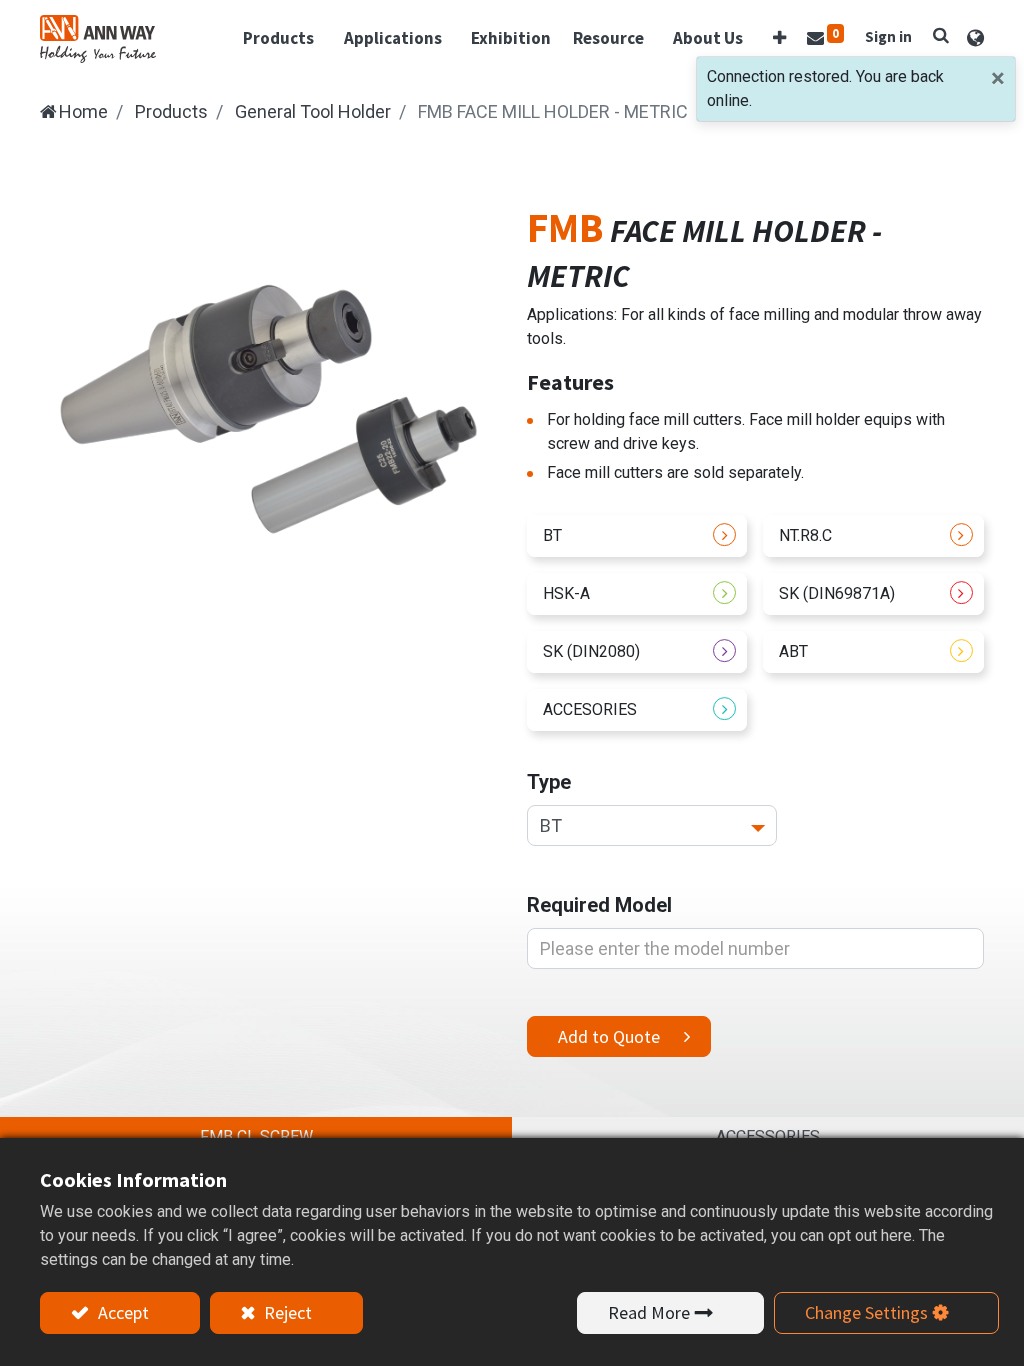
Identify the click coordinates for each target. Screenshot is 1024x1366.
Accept (121, 1312)
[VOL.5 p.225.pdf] (873, 652)
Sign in (888, 36)
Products (171, 111)
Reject (286, 1312)
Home (83, 111)
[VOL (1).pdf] (637, 710)
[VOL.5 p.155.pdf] (637, 594)
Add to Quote (609, 1036)
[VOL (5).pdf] (873, 536)
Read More (649, 1312)
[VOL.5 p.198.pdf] (637, 652)
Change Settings (866, 1312)
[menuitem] (511, 39)
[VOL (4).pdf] (637, 536)
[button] (779, 39)
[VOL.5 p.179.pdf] (873, 594)
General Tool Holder (313, 111)
